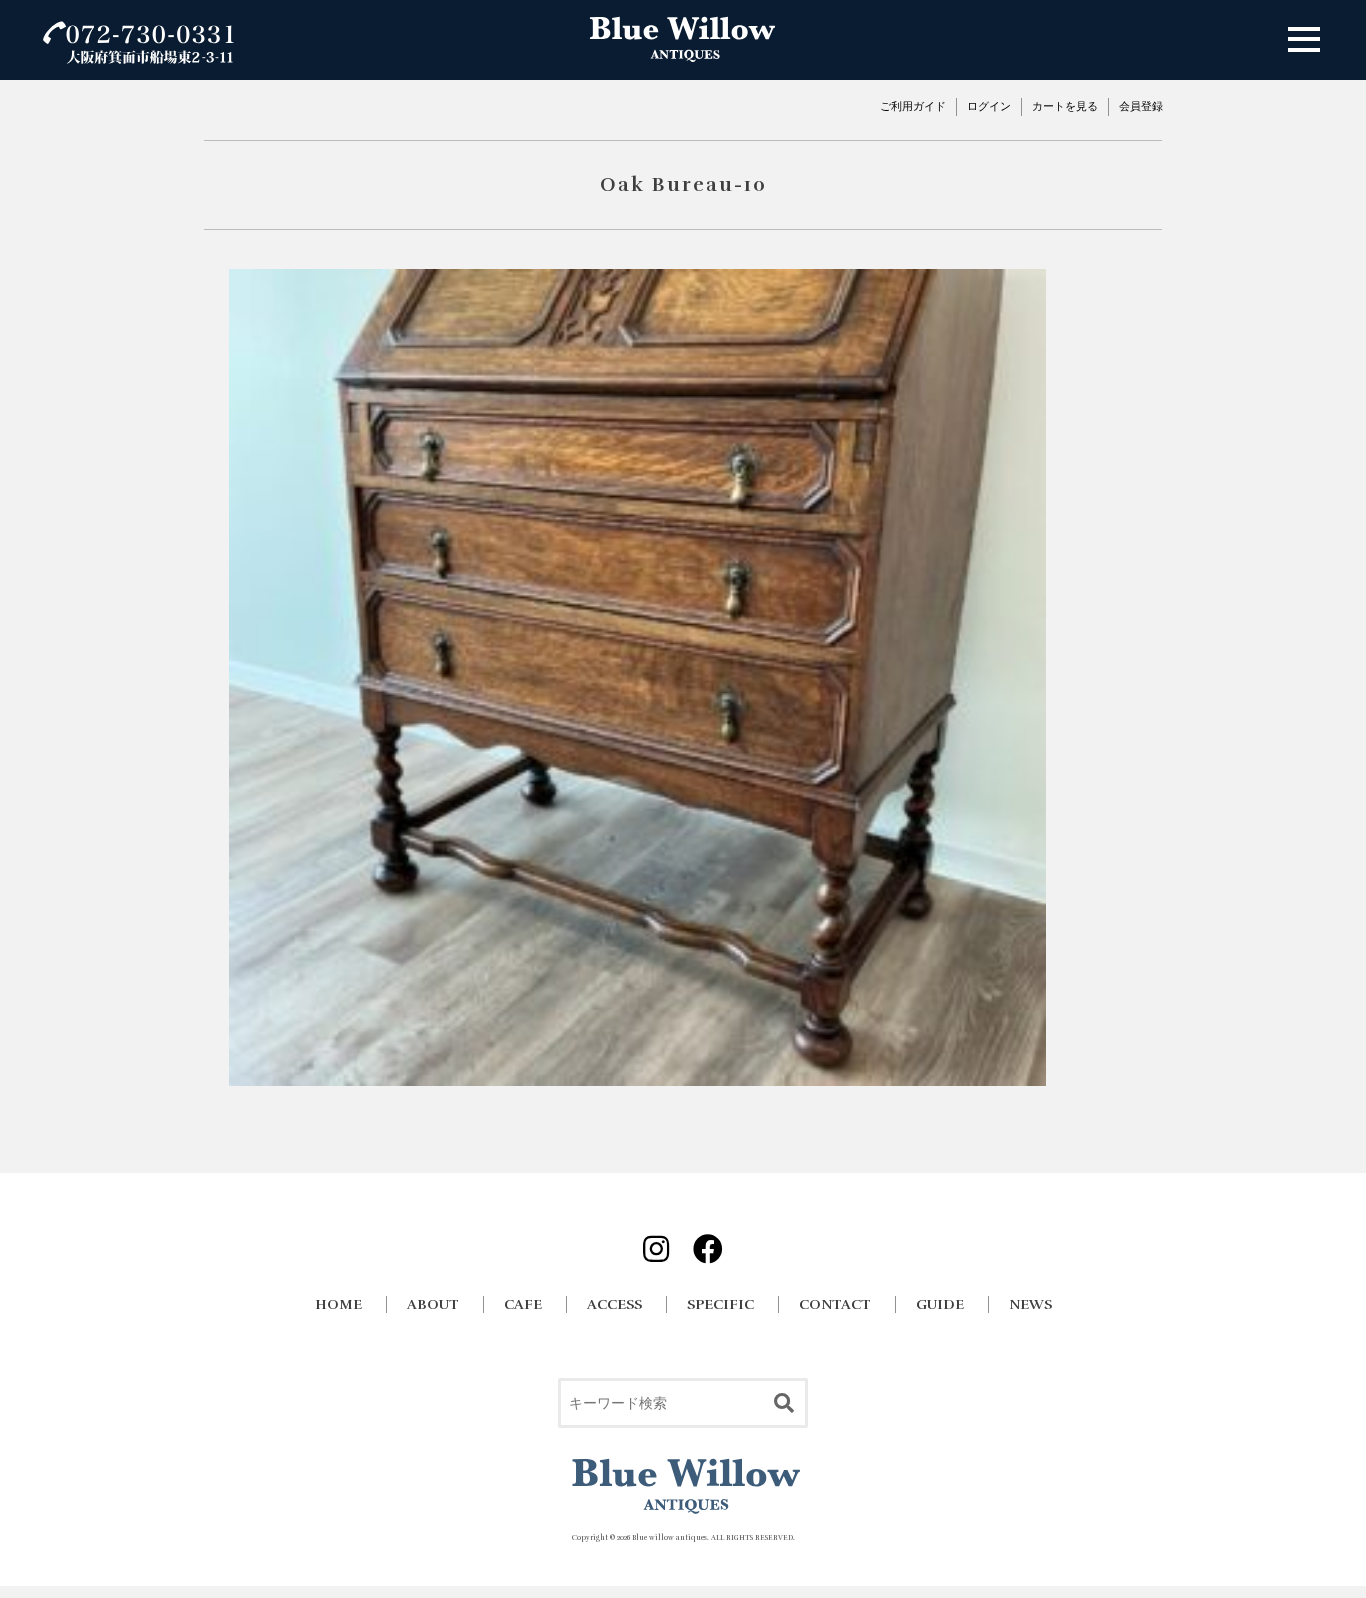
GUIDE (940, 1304)
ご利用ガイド (913, 106)
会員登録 (1141, 106)
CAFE (523, 1304)
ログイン (989, 106)
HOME (338, 1304)
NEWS (1030, 1304)
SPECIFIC (720, 1304)
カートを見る (1065, 106)
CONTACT (835, 1304)
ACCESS (614, 1304)
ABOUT (433, 1304)
